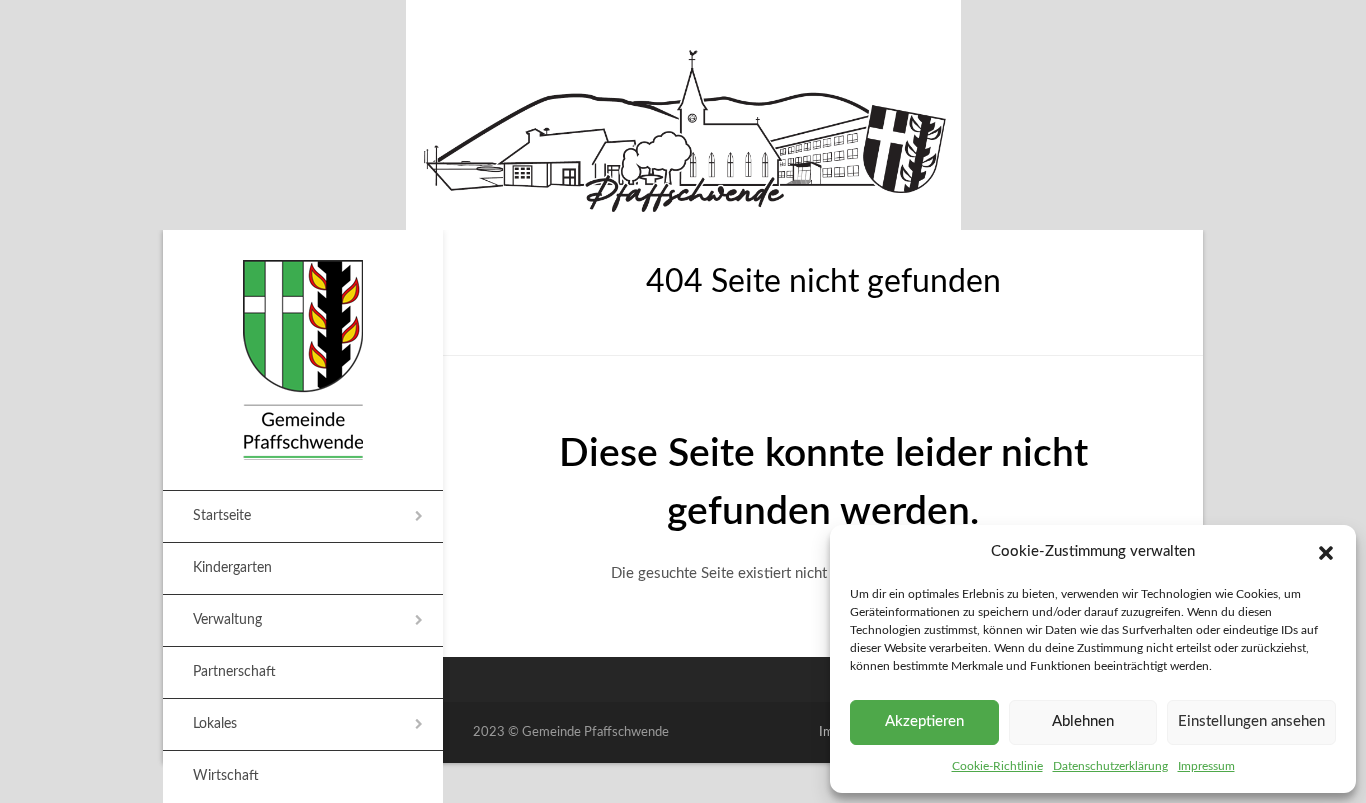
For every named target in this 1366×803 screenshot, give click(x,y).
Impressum (1206, 766)
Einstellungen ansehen (1251, 721)
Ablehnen (1083, 721)
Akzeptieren (924, 721)
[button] (1326, 553)
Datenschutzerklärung (1110, 766)
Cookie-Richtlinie (997, 766)
